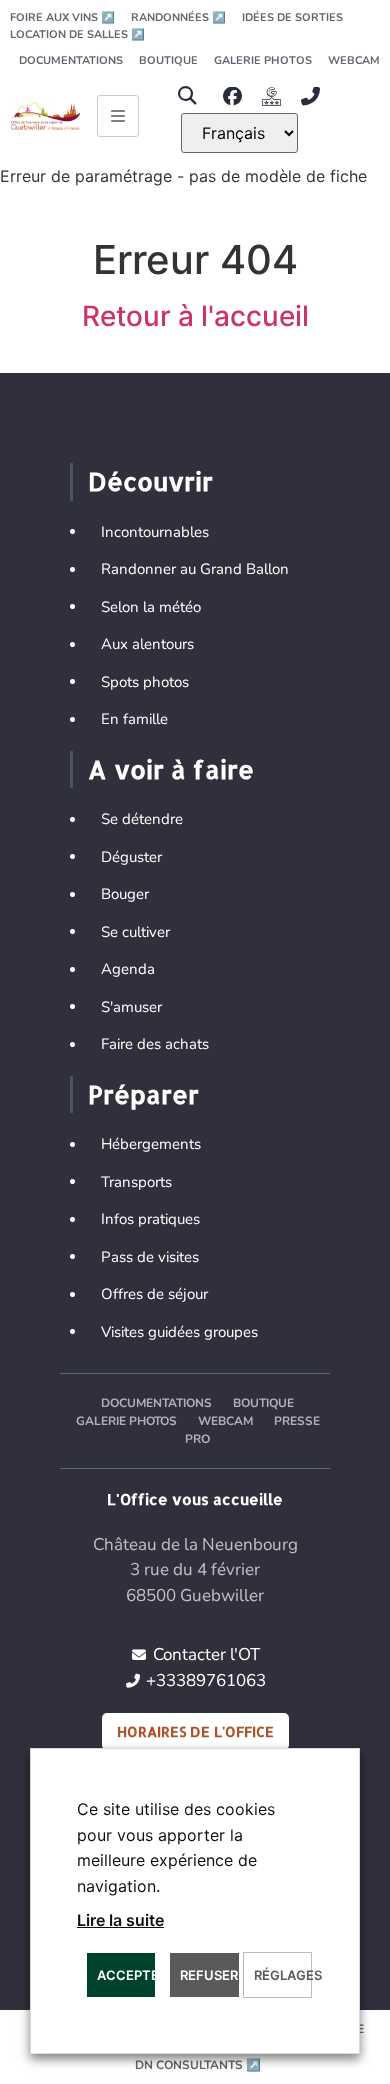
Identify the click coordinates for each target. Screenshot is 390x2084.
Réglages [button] (282, 1975)
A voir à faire (171, 769)
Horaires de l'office (195, 1731)
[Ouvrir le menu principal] (118, 116)
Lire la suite (120, 1920)
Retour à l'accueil (195, 316)
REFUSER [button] (209, 1975)
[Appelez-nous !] (315, 96)
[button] (186, 96)
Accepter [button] (126, 1975)
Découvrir (150, 481)
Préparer (143, 1094)
